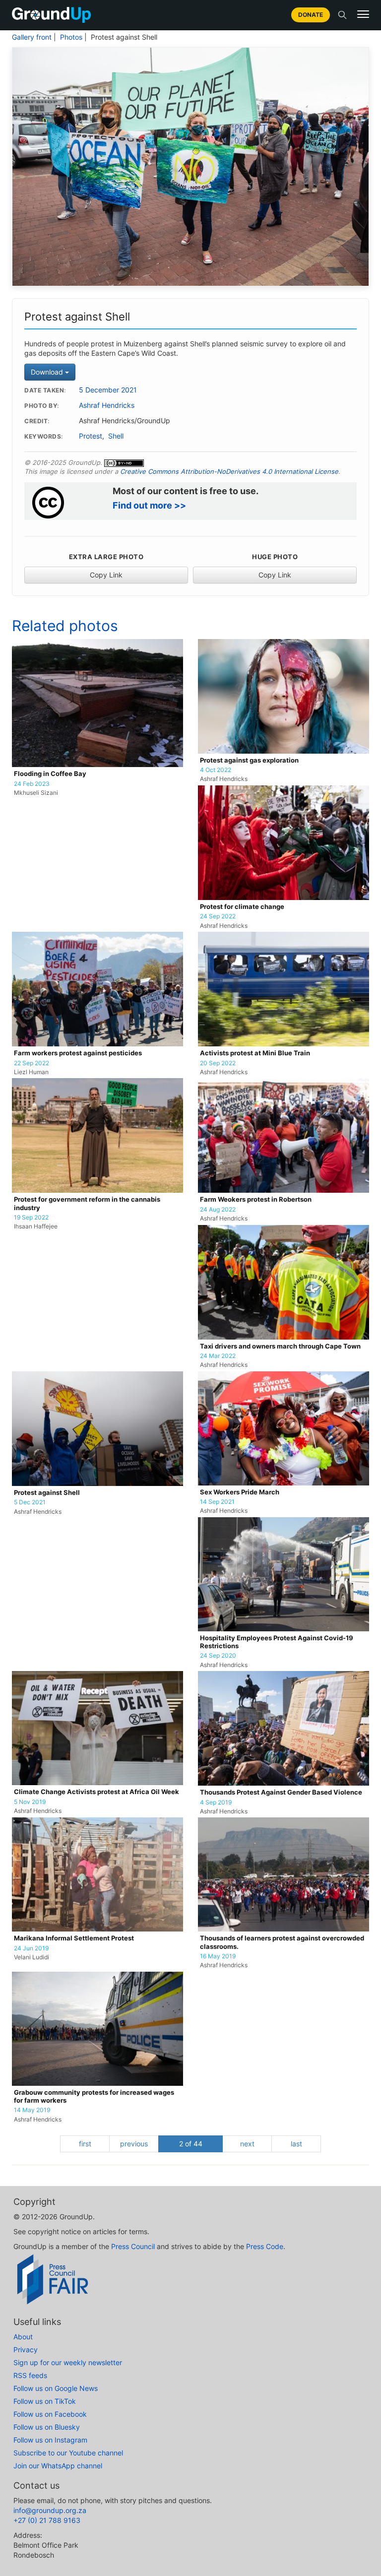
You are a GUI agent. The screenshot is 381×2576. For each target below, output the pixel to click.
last (296, 2144)
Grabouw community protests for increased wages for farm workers (94, 2096)
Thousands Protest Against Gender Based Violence (281, 1792)
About (23, 2337)
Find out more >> (149, 505)
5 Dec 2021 (30, 1502)
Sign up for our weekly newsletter (68, 2362)
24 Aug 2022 (218, 1210)
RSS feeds (30, 2375)
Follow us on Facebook (50, 2414)
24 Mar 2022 (218, 1356)
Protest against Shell (47, 1493)
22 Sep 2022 (32, 1063)
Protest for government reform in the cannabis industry (87, 1203)
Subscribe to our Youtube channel (68, 2453)
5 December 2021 (108, 390)
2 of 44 (191, 2144)
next (247, 2144)
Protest (91, 436)
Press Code (265, 2246)
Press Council (133, 2246)
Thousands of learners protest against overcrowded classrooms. (282, 1942)
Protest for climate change (242, 907)
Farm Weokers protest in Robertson (256, 1199)
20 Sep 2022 (218, 1063)
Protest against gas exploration (249, 760)
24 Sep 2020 (218, 1656)
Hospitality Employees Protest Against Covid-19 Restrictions (277, 1642)
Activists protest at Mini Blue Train (255, 1053)
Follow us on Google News (56, 2388)
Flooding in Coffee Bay (50, 774)
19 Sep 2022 (31, 1218)
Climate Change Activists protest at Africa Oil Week (96, 1792)
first (85, 2144)
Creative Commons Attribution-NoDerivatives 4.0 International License (229, 471)
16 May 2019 (218, 1956)
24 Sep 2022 (218, 916)
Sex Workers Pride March (240, 1492)
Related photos (65, 626)
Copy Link (106, 575)
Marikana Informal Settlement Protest (74, 1938)
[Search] (342, 15)
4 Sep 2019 (216, 1803)
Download (48, 372)
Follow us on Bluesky (47, 2427)
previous (134, 2144)
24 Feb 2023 (32, 784)
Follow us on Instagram (50, 2440)
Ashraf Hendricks (107, 405)
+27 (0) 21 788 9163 (47, 2520)
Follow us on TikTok (45, 2401)
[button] (363, 14)
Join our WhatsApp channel (58, 2466)
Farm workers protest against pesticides (78, 1053)
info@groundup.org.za (50, 2510)
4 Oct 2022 (216, 770)
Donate (311, 15)
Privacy (26, 2350)
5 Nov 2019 (30, 1802)
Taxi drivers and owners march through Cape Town (280, 1346)
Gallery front (32, 37)
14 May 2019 (32, 2110)
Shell (116, 436)
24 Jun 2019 (31, 1948)
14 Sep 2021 (217, 1502)
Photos (71, 37)
